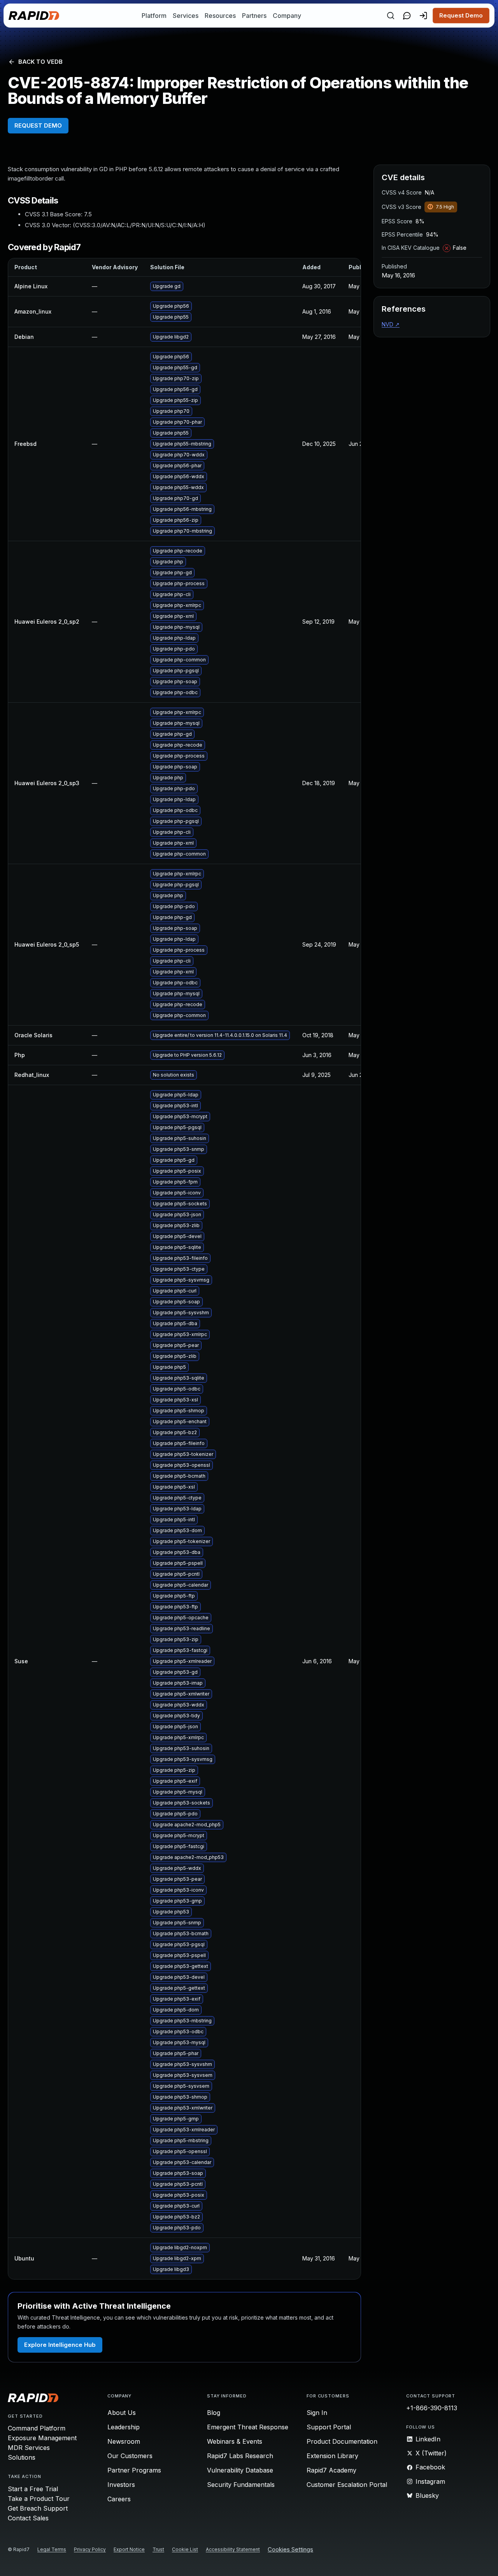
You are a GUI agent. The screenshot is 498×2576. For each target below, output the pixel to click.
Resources (220, 16)
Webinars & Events (235, 2441)
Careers (119, 2499)
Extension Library (332, 2456)
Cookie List (185, 2549)
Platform (154, 16)
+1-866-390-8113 (432, 2408)
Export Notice (129, 2549)
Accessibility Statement (233, 2549)
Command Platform (37, 2428)
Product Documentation (342, 2441)
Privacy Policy (90, 2549)
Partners (254, 16)
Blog (214, 2413)
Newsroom (124, 2441)
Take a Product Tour (39, 2499)
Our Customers (130, 2456)
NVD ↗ (391, 324)
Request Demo (461, 15)
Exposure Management (42, 2438)
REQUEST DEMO (38, 125)
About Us (122, 2413)
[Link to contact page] (407, 16)
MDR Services (29, 2448)
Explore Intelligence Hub (60, 2345)
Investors (121, 2485)
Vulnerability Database (240, 2470)
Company (287, 16)
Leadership (124, 2427)
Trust (158, 2549)
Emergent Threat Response (248, 2427)
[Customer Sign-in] (423, 16)
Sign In (317, 2413)
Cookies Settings (290, 2550)
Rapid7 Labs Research (240, 2456)
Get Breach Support (38, 2508)
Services (186, 16)
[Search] (391, 16)
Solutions (22, 2457)
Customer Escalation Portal (347, 2485)
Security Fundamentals (241, 2485)
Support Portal (329, 2427)
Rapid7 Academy (331, 2470)
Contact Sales (28, 2518)
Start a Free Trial (33, 2489)
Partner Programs (134, 2470)
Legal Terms (52, 2549)
